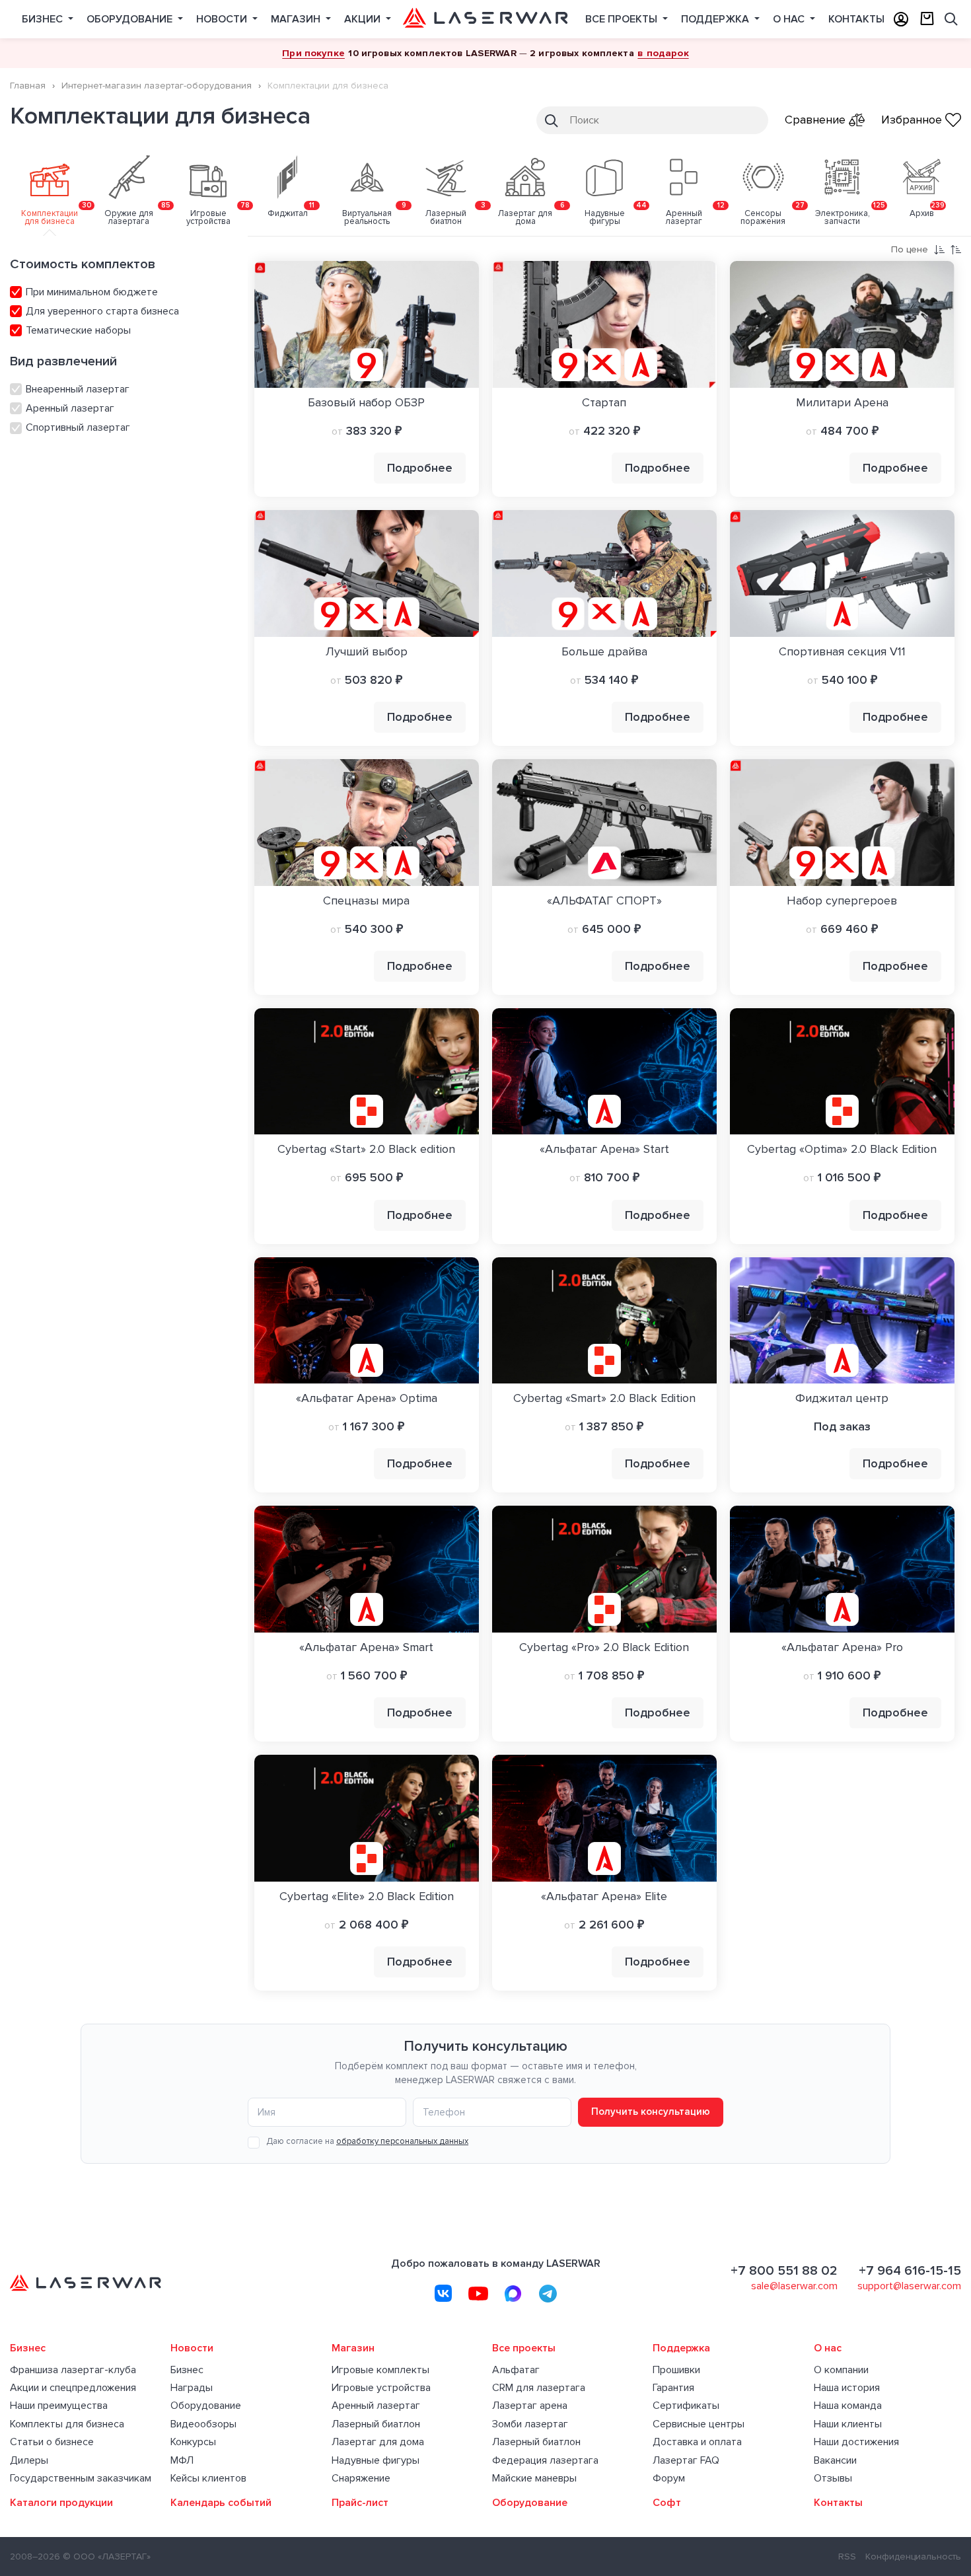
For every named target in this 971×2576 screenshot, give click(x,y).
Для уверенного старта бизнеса (101, 311)
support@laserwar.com (909, 2286)
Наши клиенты (848, 2424)
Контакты (856, 19)
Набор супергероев (842, 901)
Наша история (847, 2388)
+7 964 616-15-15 (910, 2271)
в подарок (663, 53)
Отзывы (833, 2479)
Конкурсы (193, 2442)
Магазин (297, 19)
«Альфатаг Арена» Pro (842, 1647)
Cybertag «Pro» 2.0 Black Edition (604, 1647)
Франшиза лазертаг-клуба (73, 2370)
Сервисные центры (699, 2424)
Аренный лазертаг (69, 408)
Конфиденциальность (913, 2557)
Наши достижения (856, 2442)
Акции (364, 19)
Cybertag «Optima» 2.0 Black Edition (842, 1149)
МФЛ (182, 2461)
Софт (667, 2503)
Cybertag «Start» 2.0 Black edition (366, 1149)
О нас (790, 19)
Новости (223, 19)
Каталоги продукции (61, 2503)
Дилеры (29, 2461)
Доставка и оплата (697, 2442)
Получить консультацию (651, 2112)
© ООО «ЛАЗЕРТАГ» (107, 2557)
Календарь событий (221, 2503)
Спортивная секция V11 (842, 651)
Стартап (604, 402)
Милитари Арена (842, 402)
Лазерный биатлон (376, 2424)
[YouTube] (478, 2293)
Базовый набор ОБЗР (366, 402)
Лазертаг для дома (378, 2442)
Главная (28, 86)
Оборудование (131, 19)
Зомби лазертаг (530, 2424)
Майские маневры (534, 2479)
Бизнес (44, 19)
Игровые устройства (381, 2388)
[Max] (513, 2293)
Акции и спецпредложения (73, 2388)
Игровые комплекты (380, 2370)
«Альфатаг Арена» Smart (366, 1647)
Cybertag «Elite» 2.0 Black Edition (367, 1896)
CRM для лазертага (539, 2388)
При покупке (313, 53)
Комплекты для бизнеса (67, 2424)
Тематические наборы (77, 330)
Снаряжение (361, 2479)
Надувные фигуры (376, 2461)
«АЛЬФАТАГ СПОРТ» (604, 901)
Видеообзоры (203, 2424)
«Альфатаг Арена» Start (604, 1149)
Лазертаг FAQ (686, 2461)
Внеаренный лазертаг (76, 389)
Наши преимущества (59, 2406)
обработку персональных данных (402, 2141)
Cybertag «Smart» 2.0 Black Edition (604, 1398)
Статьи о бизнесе (52, 2442)
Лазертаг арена (530, 2406)
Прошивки (676, 2370)
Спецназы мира (366, 901)
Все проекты (623, 19)
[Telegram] (548, 2293)
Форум (669, 2479)
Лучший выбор (367, 651)
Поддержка (716, 19)
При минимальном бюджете (90, 292)
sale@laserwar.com (794, 2286)
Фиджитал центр (842, 1398)
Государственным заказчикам (81, 2479)
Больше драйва (604, 651)
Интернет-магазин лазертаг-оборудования (157, 86)
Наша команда (848, 2406)
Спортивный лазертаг (77, 427)
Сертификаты (686, 2406)
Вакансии (835, 2461)
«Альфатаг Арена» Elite (604, 1896)
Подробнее (420, 468)
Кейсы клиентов (208, 2479)
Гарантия (673, 2388)
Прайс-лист (360, 2503)
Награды (192, 2388)
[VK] (443, 2293)
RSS (847, 2557)
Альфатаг (516, 2370)
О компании (841, 2370)
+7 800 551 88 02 (784, 2271)
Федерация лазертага (545, 2461)
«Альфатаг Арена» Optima (367, 1398)
